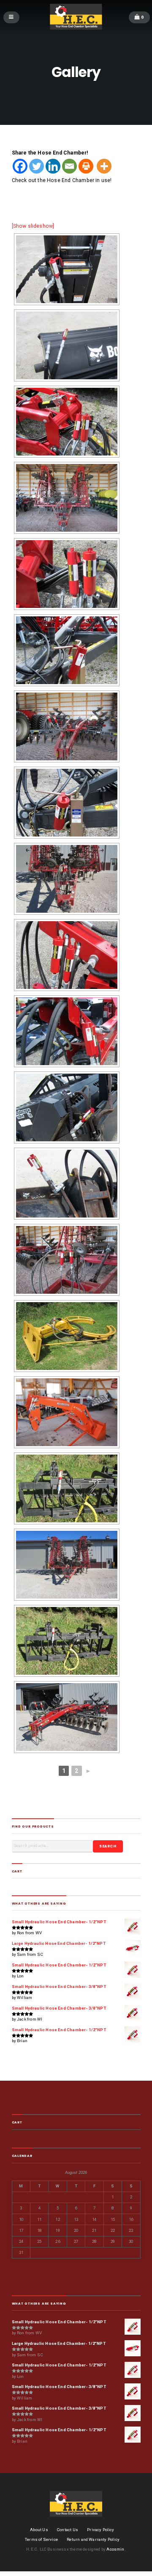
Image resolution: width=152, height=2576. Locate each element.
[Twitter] (37, 166)
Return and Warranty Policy (93, 2539)
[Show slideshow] (33, 226)
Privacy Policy (100, 2530)
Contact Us (68, 2530)
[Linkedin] (53, 166)
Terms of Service (41, 2539)
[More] (104, 166)
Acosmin (115, 2549)
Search (108, 1846)
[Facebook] (20, 166)
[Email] (69, 166)
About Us (39, 2530)
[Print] (86, 166)
